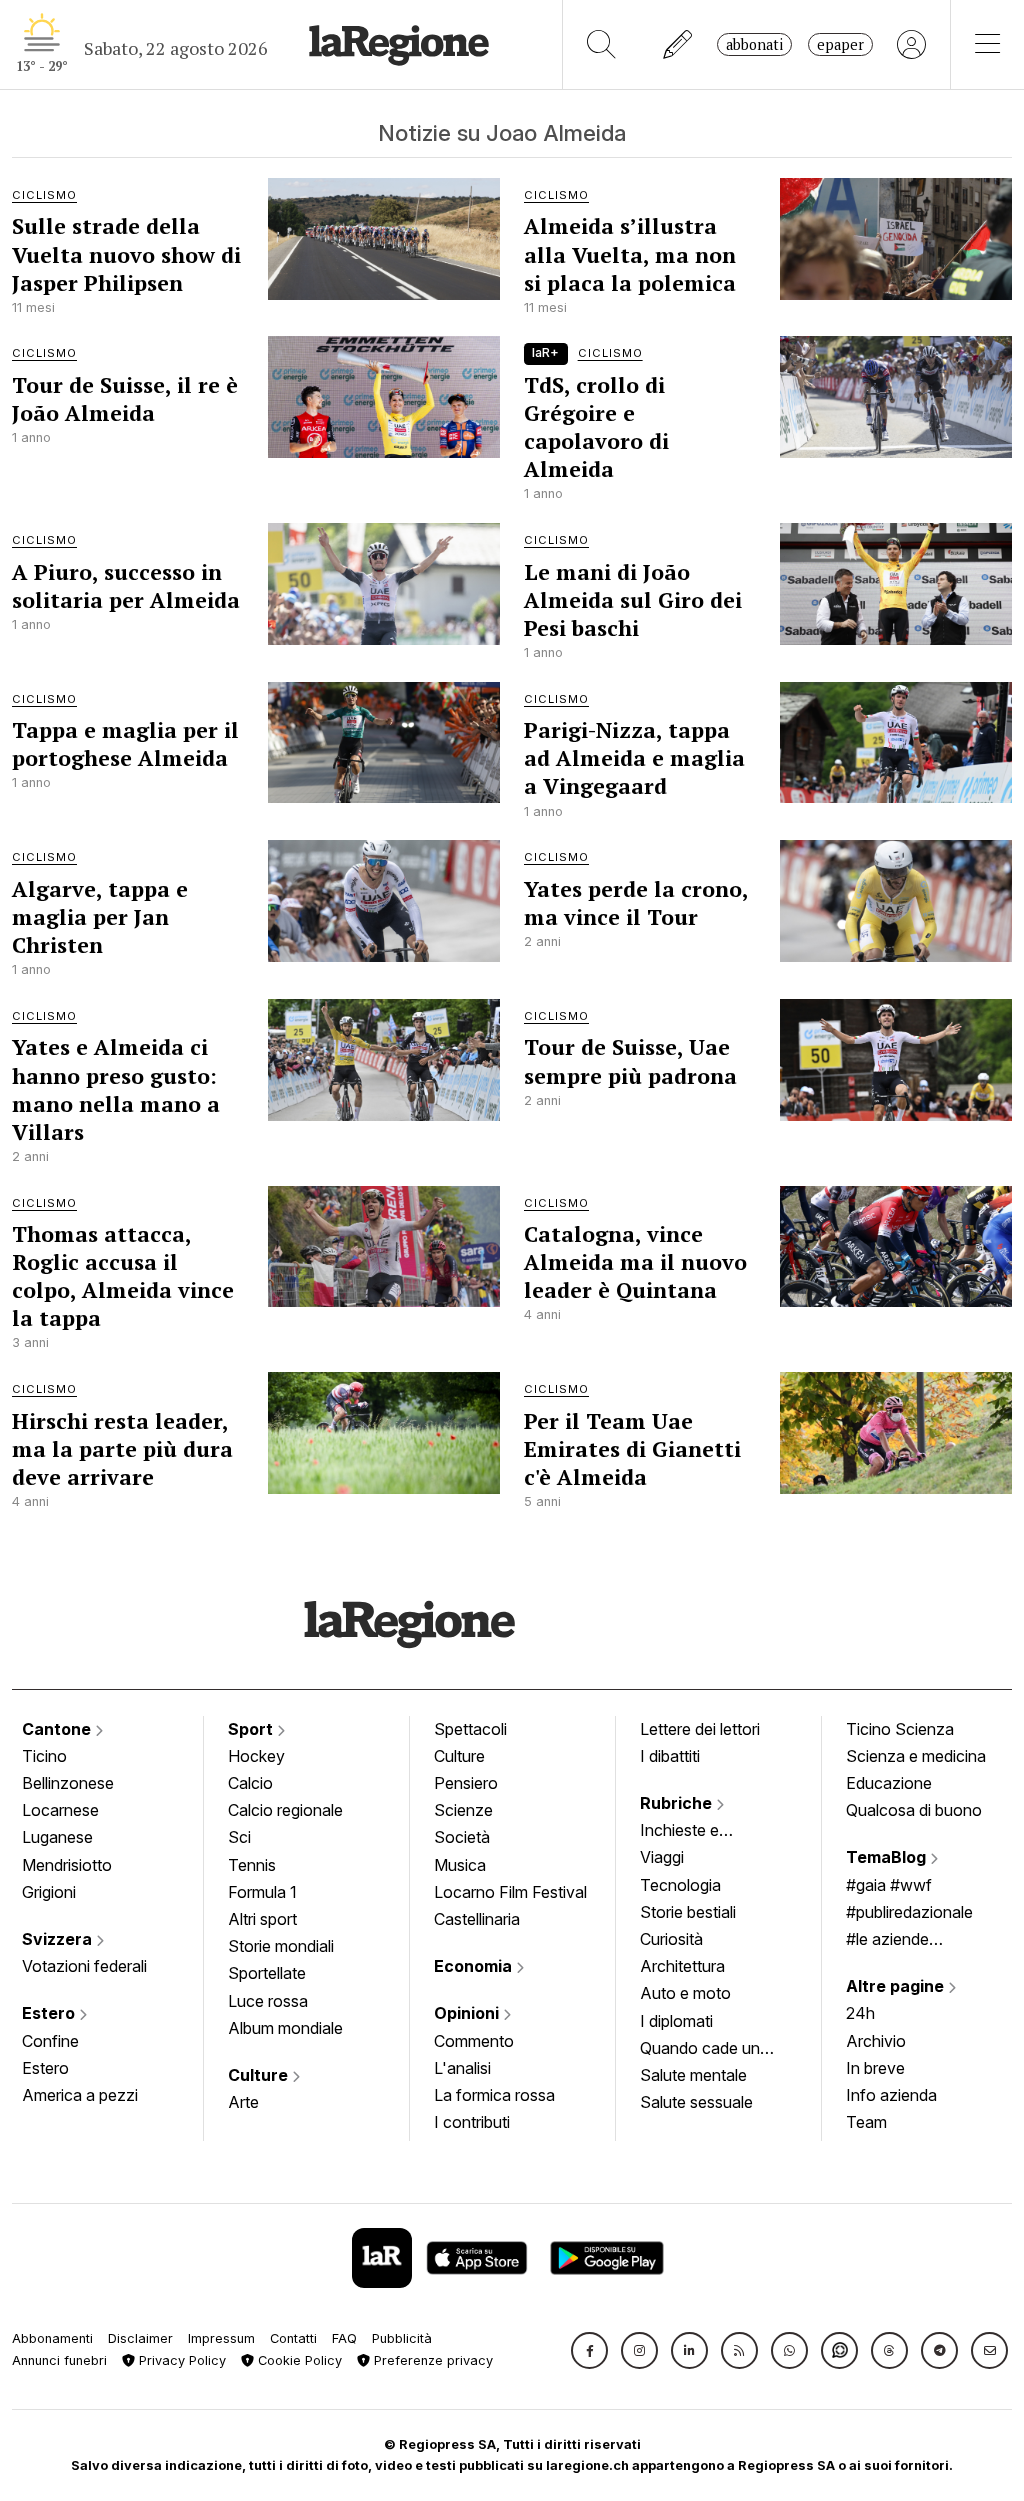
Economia (475, 1966)
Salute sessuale (696, 2102)
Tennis (252, 1865)
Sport (252, 1729)
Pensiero (466, 1783)
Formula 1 (262, 1892)
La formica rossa (494, 2095)
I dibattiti (670, 1756)
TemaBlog (888, 1857)
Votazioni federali (84, 1966)
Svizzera (59, 1939)
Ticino (44, 1756)
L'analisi (462, 2068)
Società (462, 1837)
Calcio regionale (285, 1810)
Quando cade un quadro (700, 2050)
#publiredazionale (909, 1912)
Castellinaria (477, 1919)
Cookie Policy (298, 2360)
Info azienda (891, 2095)
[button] (589, 2350)
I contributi (472, 2122)
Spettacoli (470, 1729)
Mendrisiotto (67, 1865)
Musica (460, 1865)
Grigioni (49, 1892)
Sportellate (267, 1973)
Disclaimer (140, 2338)
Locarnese (60, 1810)
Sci (239, 1837)
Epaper (840, 44)
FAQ (344, 2338)
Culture (260, 2075)
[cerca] (601, 44)
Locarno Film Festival (510, 1892)
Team (866, 2122)
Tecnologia (680, 1885)
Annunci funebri (59, 2360)
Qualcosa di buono (914, 1810)
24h (860, 2013)
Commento (474, 2041)
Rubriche (678, 1803)
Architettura (682, 1966)
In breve (875, 2068)
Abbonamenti (52, 2338)
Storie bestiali (688, 1912)
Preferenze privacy (431, 2360)
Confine (50, 2041)
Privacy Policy (180, 2360)
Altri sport (262, 1919)
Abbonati (754, 44)
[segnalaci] (678, 44)
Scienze (463, 1810)
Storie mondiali (281, 1946)
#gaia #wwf (889, 1885)
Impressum (221, 2338)
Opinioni (468, 2013)
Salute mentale (693, 2075)
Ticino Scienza (900, 1729)
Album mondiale (285, 2028)
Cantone (58, 1729)
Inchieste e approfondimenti (699, 1832)
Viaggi (662, 1857)
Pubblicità (402, 2338)
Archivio (876, 2041)
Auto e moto (685, 1993)
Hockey (256, 1756)
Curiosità (671, 1939)
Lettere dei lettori (700, 1729)
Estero (50, 2013)
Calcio (250, 1783)
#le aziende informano (887, 1941)
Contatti (293, 2338)
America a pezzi (80, 2095)
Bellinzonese (68, 1783)
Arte (243, 2102)
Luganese (57, 1837)
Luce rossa (268, 2001)
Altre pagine (897, 1986)
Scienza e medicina (916, 1756)
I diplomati (676, 2021)
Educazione (889, 1783)
